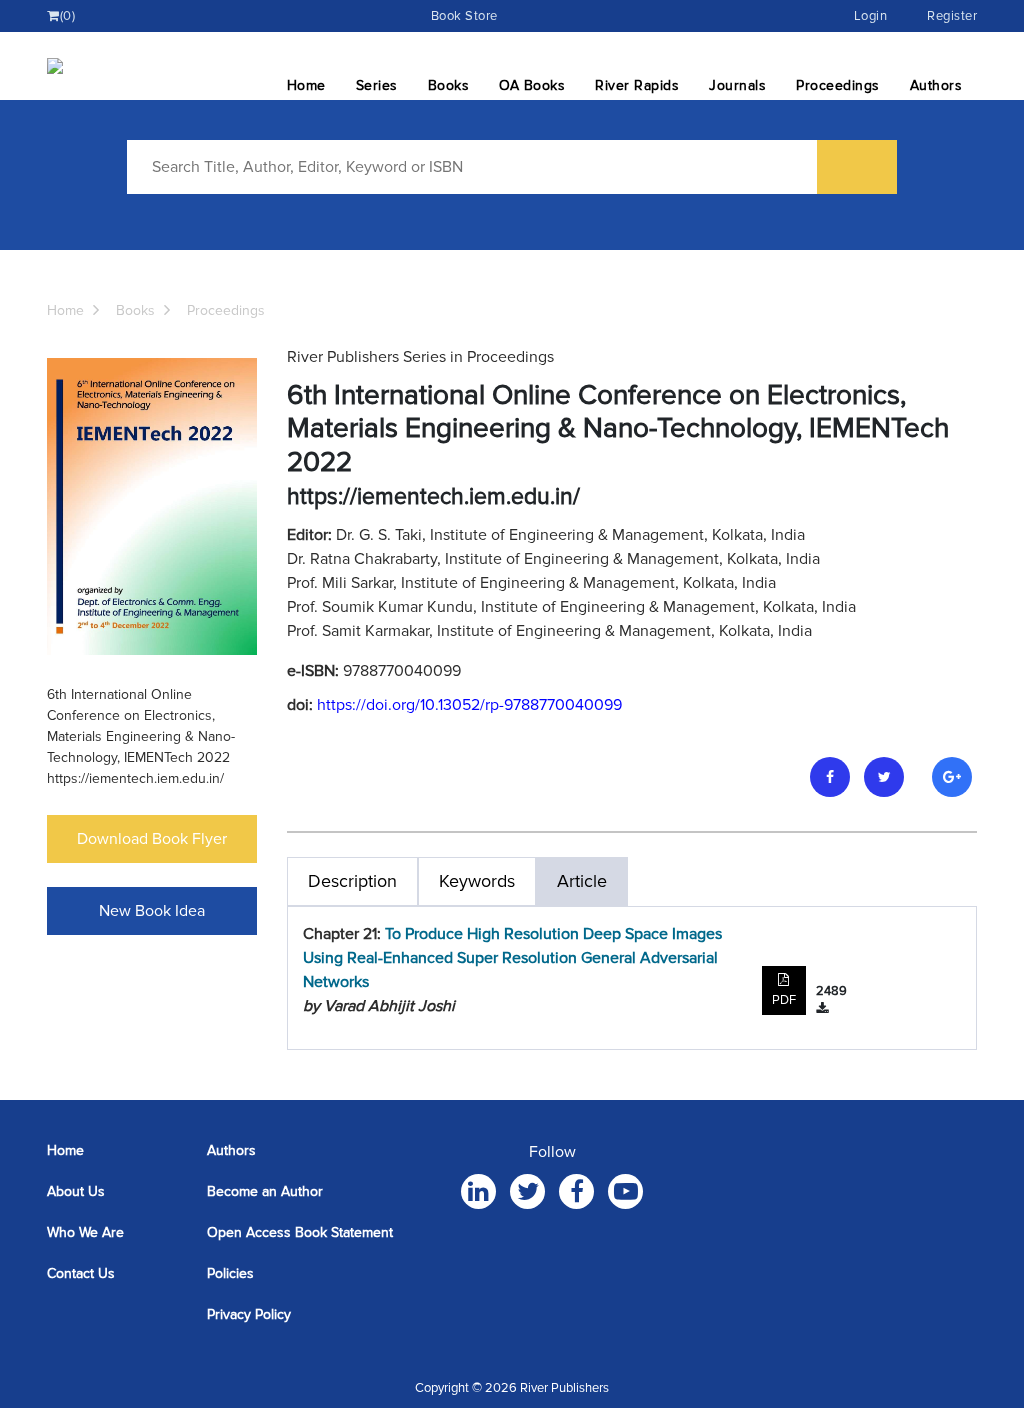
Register (952, 16)
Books (449, 85)
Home (306, 85)
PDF (784, 1000)
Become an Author (265, 1191)
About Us (76, 1191)
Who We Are (85, 1232)
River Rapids (637, 85)
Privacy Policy (249, 1314)
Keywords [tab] (477, 881)
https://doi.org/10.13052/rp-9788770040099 (469, 705)
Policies (230, 1273)
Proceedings (838, 85)
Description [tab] (352, 881)
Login (871, 16)
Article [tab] (582, 881)
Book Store (464, 16)
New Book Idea (152, 911)
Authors (936, 85)
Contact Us (81, 1273)
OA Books (532, 85)
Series (377, 85)
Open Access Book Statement (300, 1232)
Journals (737, 85)
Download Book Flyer (152, 839)
